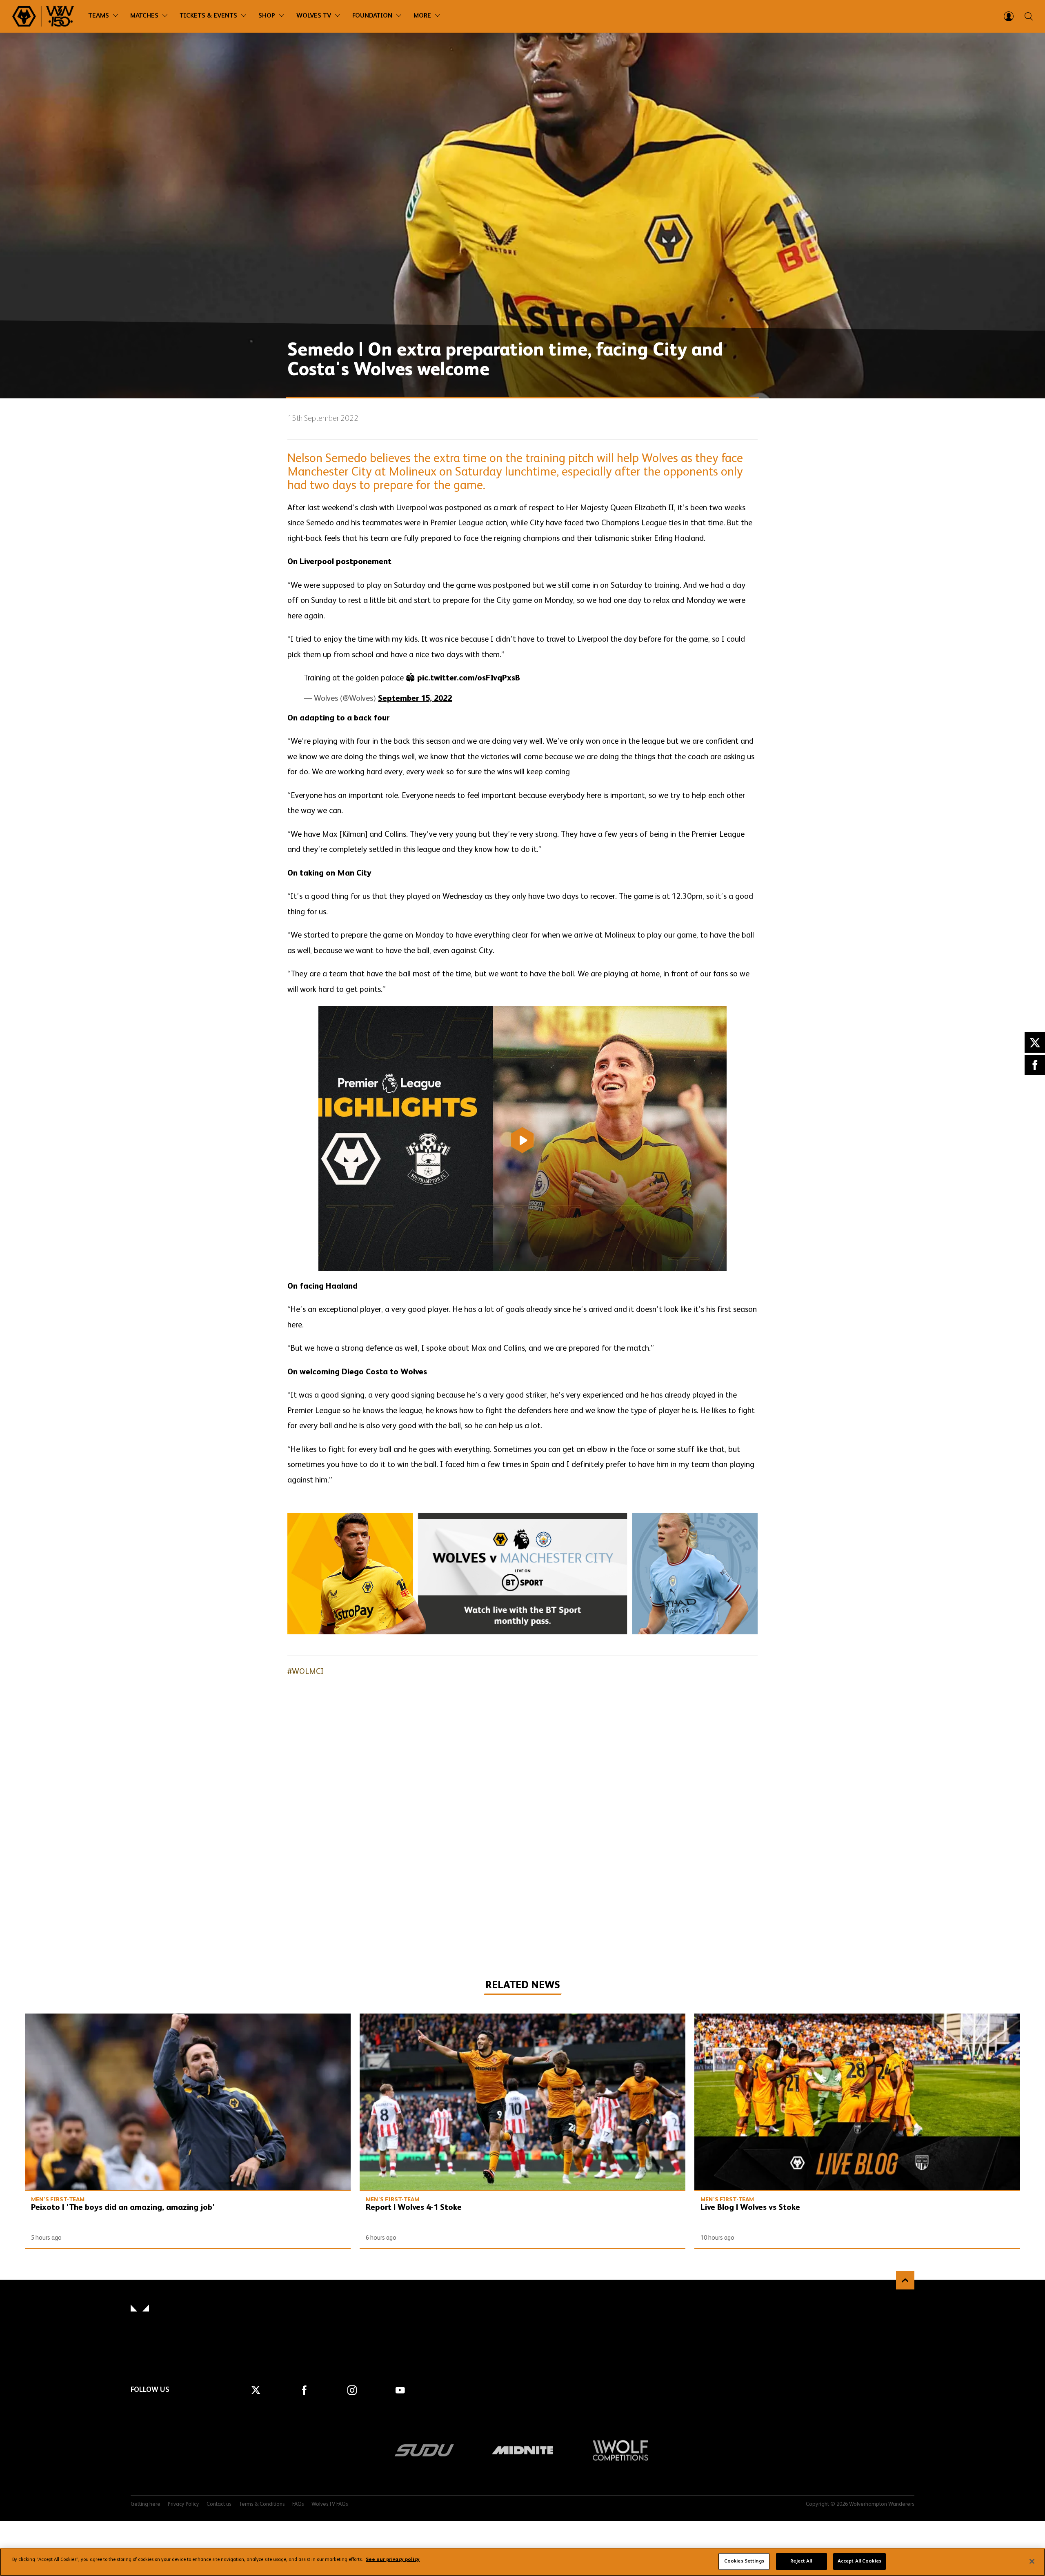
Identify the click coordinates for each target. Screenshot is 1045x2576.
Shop (267, 16)
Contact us (219, 2504)
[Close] (1032, 2561)
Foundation (372, 16)
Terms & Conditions (262, 2504)
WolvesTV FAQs (330, 2504)
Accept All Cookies (859, 2561)
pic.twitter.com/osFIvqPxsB (469, 678)
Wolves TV (314, 16)
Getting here (146, 2504)
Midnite (522, 2450)
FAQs (298, 2504)
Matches (144, 16)
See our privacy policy (393, 2560)
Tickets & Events (208, 16)
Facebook (1035, 1065)
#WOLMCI (306, 1672)
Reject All (801, 2561)
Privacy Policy (183, 2504)
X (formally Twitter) (1035, 1042)
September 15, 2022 (415, 699)
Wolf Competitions (620, 2450)
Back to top (905, 2280)
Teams (99, 16)
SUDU (425, 2450)
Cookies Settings (744, 2561)
